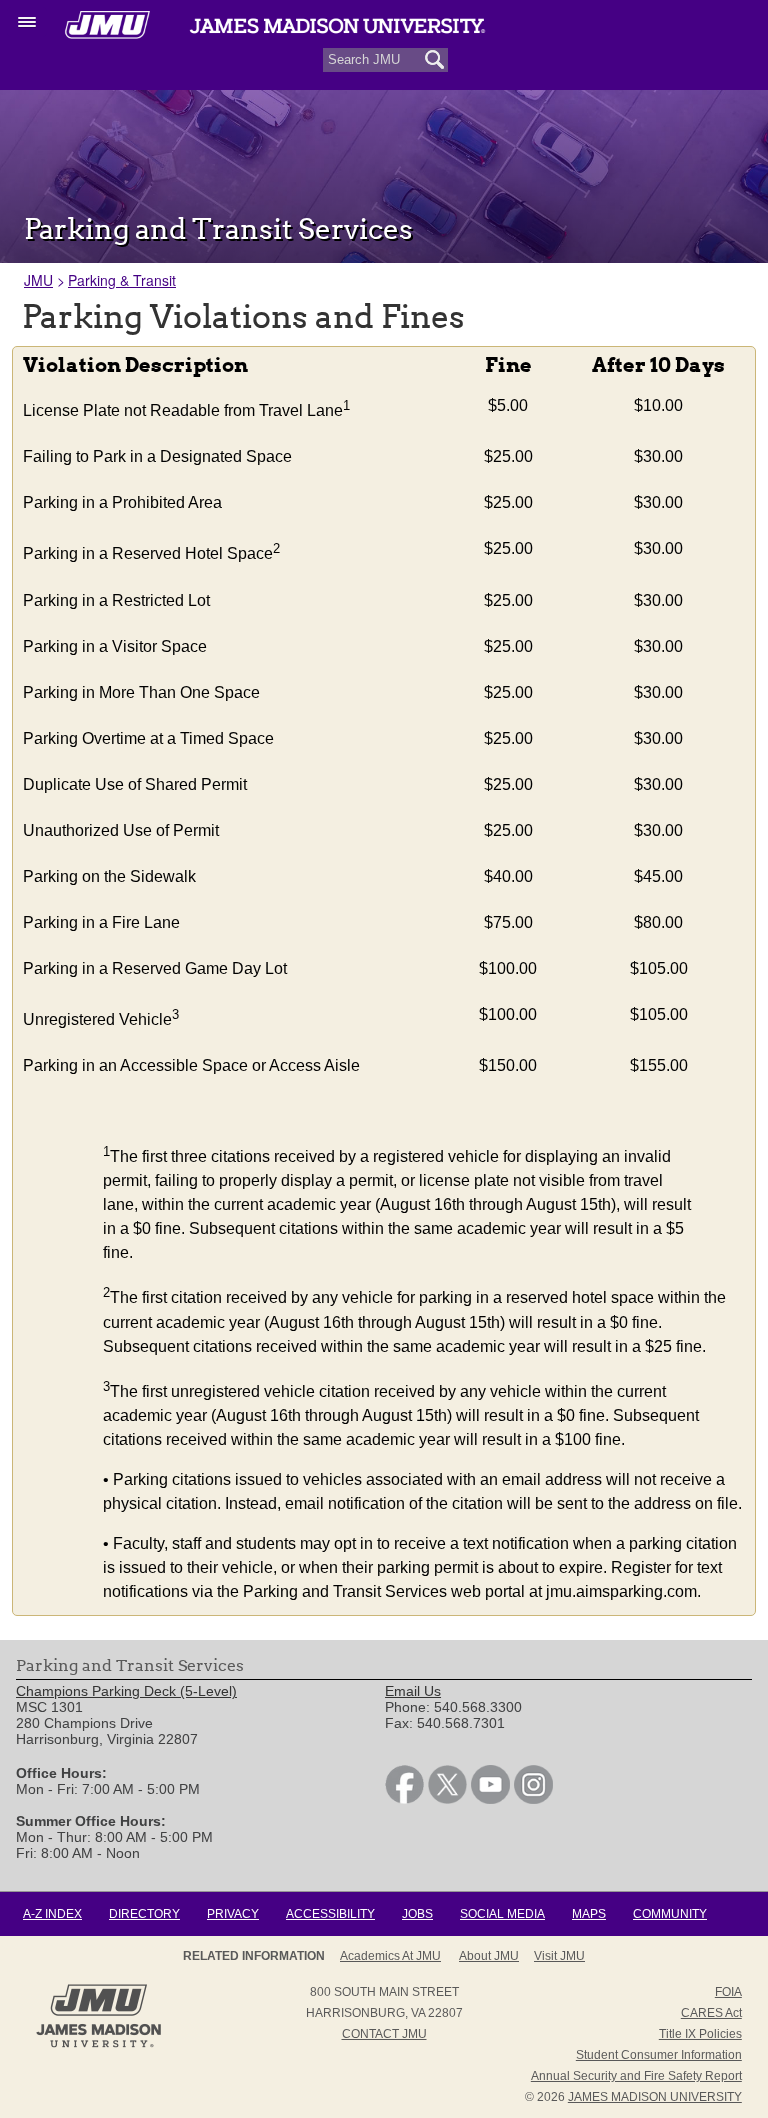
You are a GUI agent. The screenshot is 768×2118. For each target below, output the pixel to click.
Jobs (417, 1914)
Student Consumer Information (659, 2055)
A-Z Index (52, 1914)
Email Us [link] (413, 1691)
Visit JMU (559, 1956)
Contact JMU (384, 2034)
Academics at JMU (390, 1956)
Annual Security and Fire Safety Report (636, 2076)
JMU (38, 280)
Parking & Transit (122, 280)
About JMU (489, 1956)
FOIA (728, 1992)
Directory (144, 1914)
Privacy (233, 1914)
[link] (404, 1799)
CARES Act (711, 2013)
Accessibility (330, 1914)
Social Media (502, 1914)
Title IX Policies (700, 2034)
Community (670, 1914)
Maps (589, 1914)
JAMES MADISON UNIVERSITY (655, 2097)
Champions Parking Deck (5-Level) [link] (126, 1691)
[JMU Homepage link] (98, 2045)
